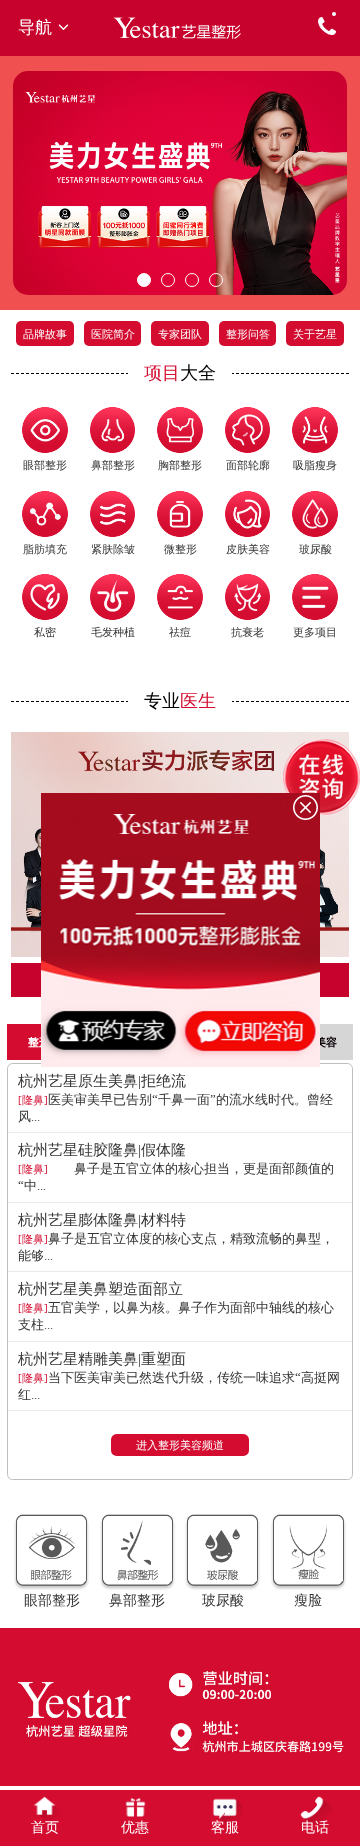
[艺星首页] (180, 27)
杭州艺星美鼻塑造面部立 (100, 1288)
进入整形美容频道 (180, 1445)
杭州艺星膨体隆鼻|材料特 (102, 1219)
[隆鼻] (33, 1100)
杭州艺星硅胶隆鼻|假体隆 (102, 1149)
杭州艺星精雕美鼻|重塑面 (102, 1358)
